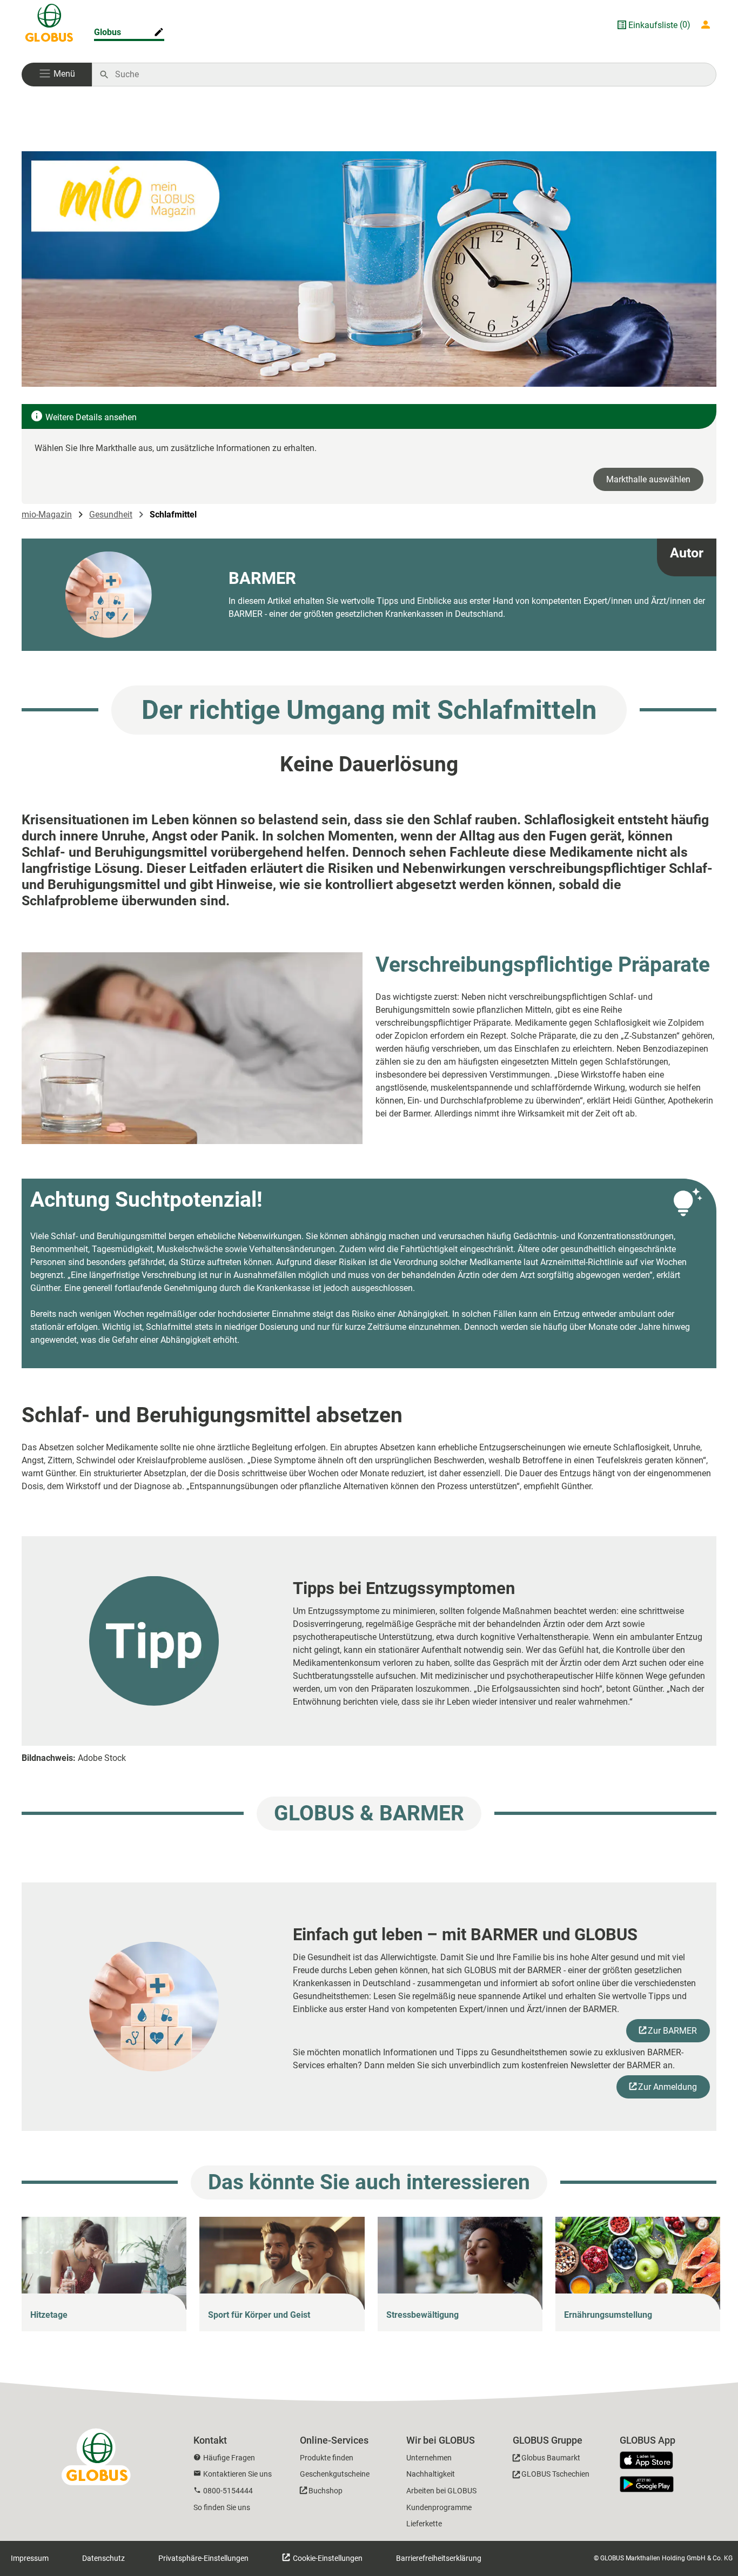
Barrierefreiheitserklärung (439, 2558)
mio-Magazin (47, 514)
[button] (57, 75)
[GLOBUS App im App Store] (650, 2461)
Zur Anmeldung (667, 2087)
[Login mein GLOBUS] (708, 25)
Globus (108, 32)
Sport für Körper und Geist (259, 2315)
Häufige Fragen (229, 2458)
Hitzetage (49, 2315)
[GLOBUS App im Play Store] (647, 2484)
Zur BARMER (672, 2031)
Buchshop (326, 2491)
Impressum (30, 2558)
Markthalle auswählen (648, 479)
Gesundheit (111, 514)
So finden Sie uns (222, 2507)
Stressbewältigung (422, 2315)
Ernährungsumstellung (608, 2315)
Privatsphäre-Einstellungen (203, 2558)
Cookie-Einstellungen (327, 2558)
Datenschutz (103, 2558)
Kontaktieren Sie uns (237, 2474)
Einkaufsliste (653, 25)
